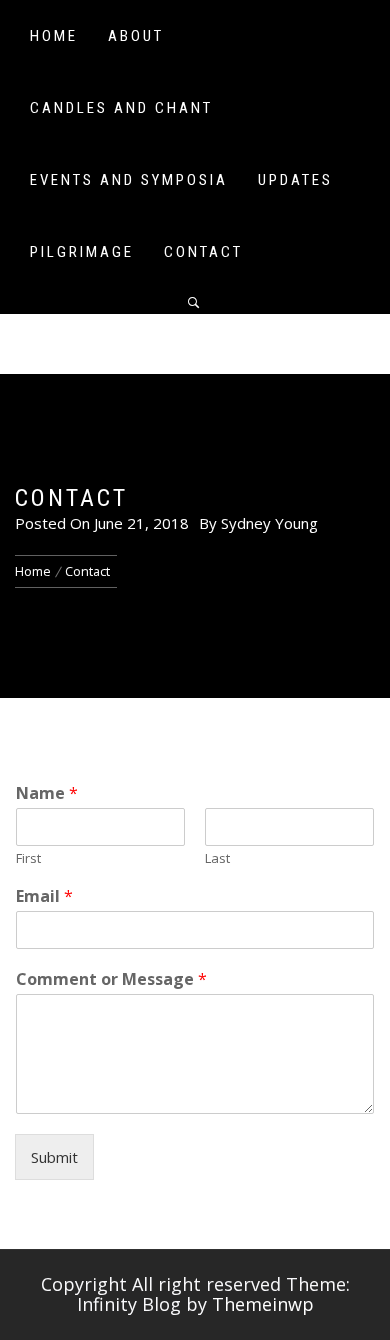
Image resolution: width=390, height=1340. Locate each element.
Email (44, 896)
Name (47, 793)
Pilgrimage (82, 252)
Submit (54, 1157)
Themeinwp (263, 1304)
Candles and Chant (121, 108)
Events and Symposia (129, 180)
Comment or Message (111, 979)
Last (217, 858)
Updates (295, 180)
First (28, 858)
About (136, 36)
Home (54, 36)
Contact (203, 252)
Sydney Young (269, 523)
